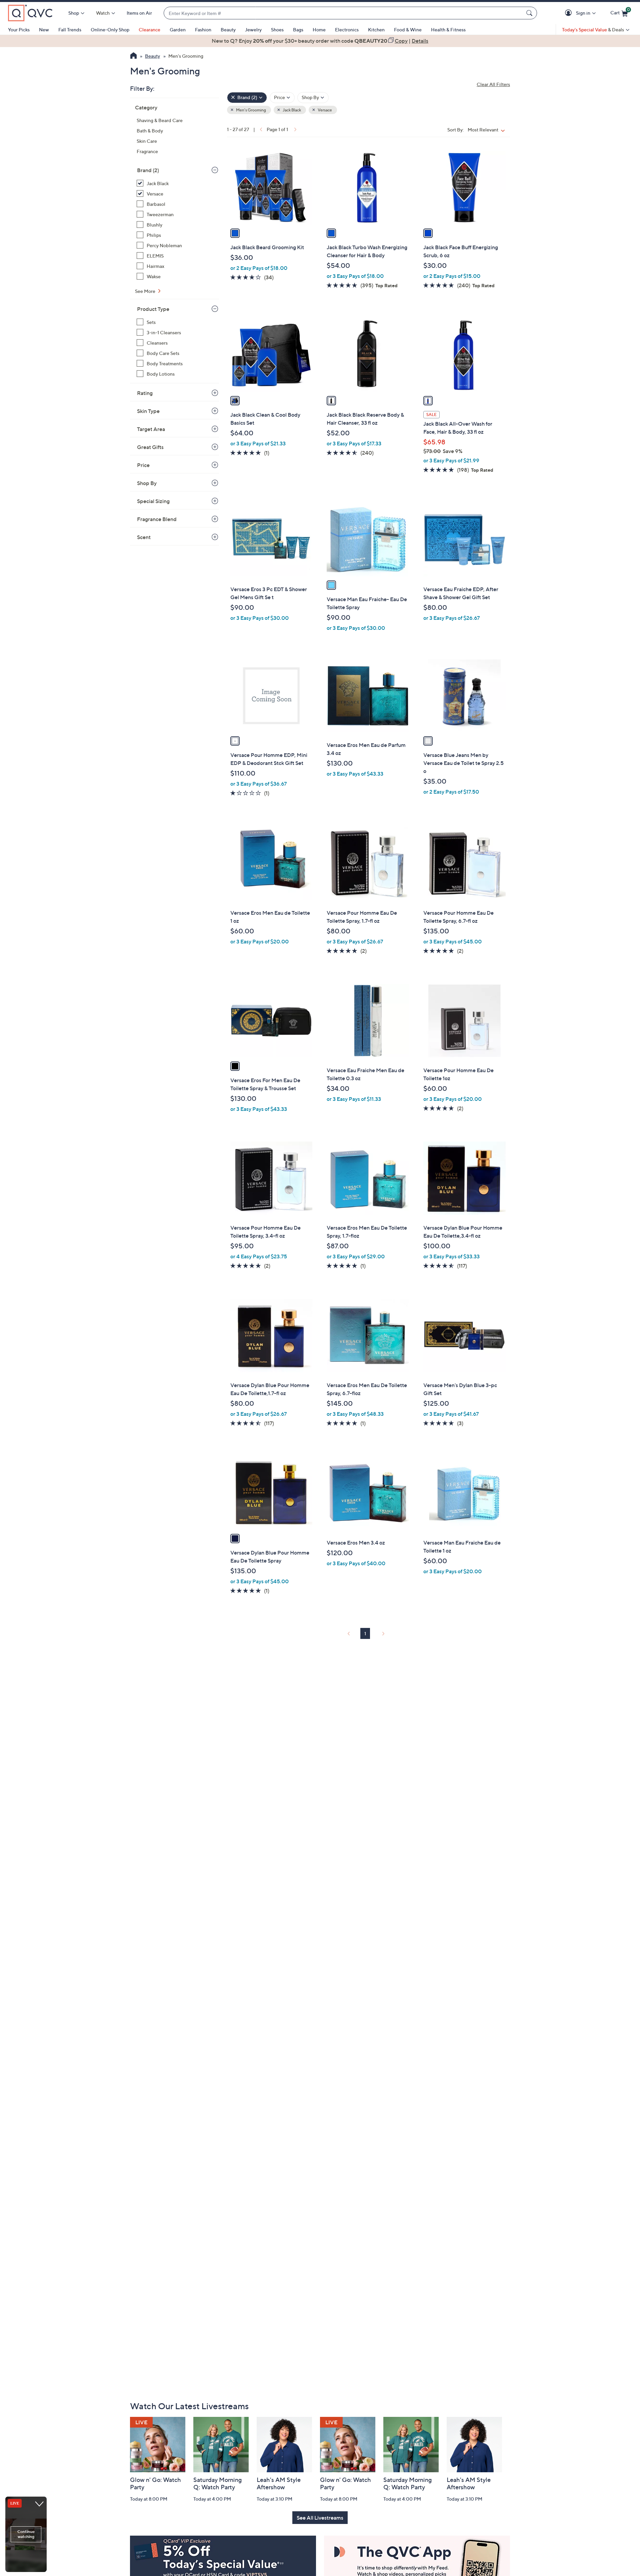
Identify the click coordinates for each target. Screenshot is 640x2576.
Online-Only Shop (110, 30)
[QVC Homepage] (133, 56)
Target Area (151, 429)
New (44, 30)
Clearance (149, 30)
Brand (148, 170)
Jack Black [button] (291, 110)
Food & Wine (408, 30)
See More (146, 291)
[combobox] (344, 13)
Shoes (277, 30)
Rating (145, 393)
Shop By (147, 483)
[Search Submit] (530, 13)
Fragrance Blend (157, 519)
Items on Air (139, 13)
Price (143, 465)
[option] (320, 41)
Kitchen (376, 30)
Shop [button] (74, 13)
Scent (144, 537)
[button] (569, 13)
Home (319, 30)
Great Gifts (150, 447)
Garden (178, 30)
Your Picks (19, 30)
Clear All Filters (493, 84)
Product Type (153, 309)
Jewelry (253, 30)
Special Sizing (153, 501)
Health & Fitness (448, 30)
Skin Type (148, 411)
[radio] (235, 233)
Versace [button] (324, 110)
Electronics (347, 30)
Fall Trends (70, 30)
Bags (298, 30)
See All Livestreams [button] (320, 2518)
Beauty (228, 30)
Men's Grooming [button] (251, 110)
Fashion (203, 30)
